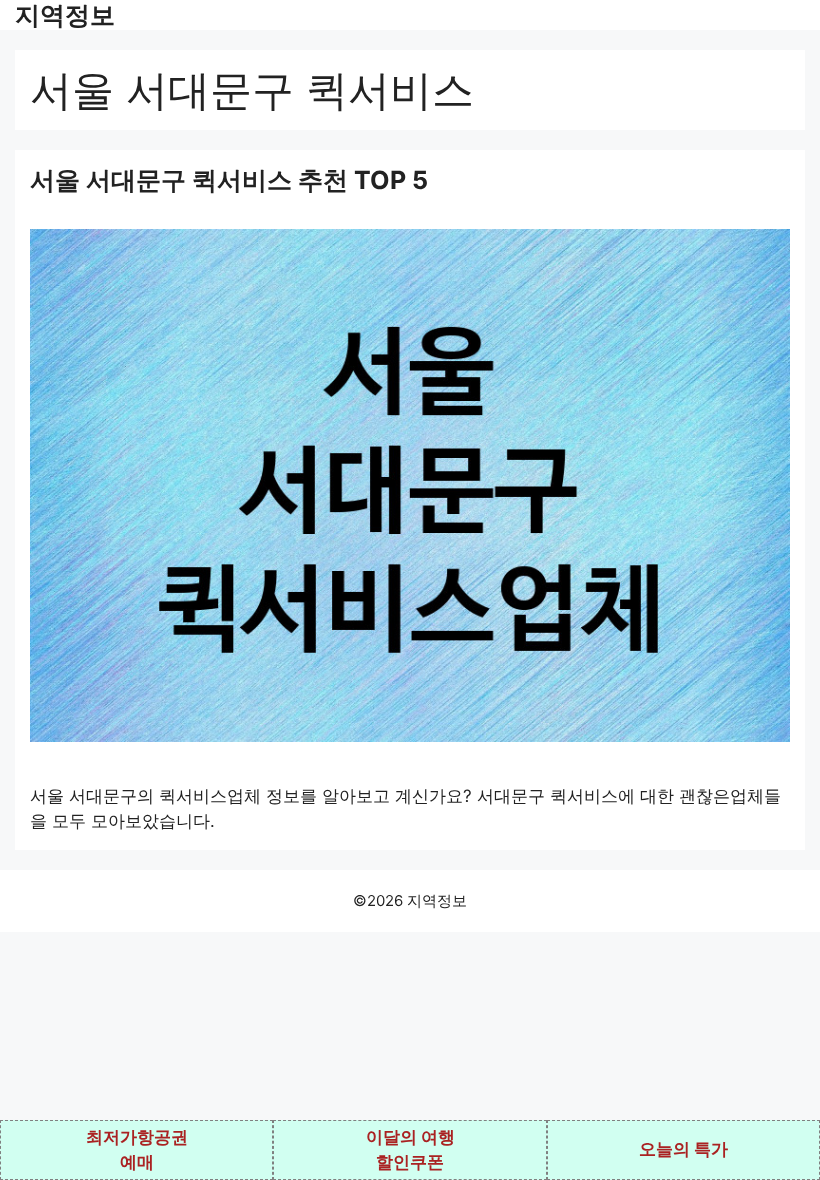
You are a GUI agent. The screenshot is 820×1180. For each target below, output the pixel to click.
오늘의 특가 (683, 1149)
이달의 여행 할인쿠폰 (410, 1150)
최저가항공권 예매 (137, 1150)
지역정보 (65, 15)
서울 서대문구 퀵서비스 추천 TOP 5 (229, 180)
